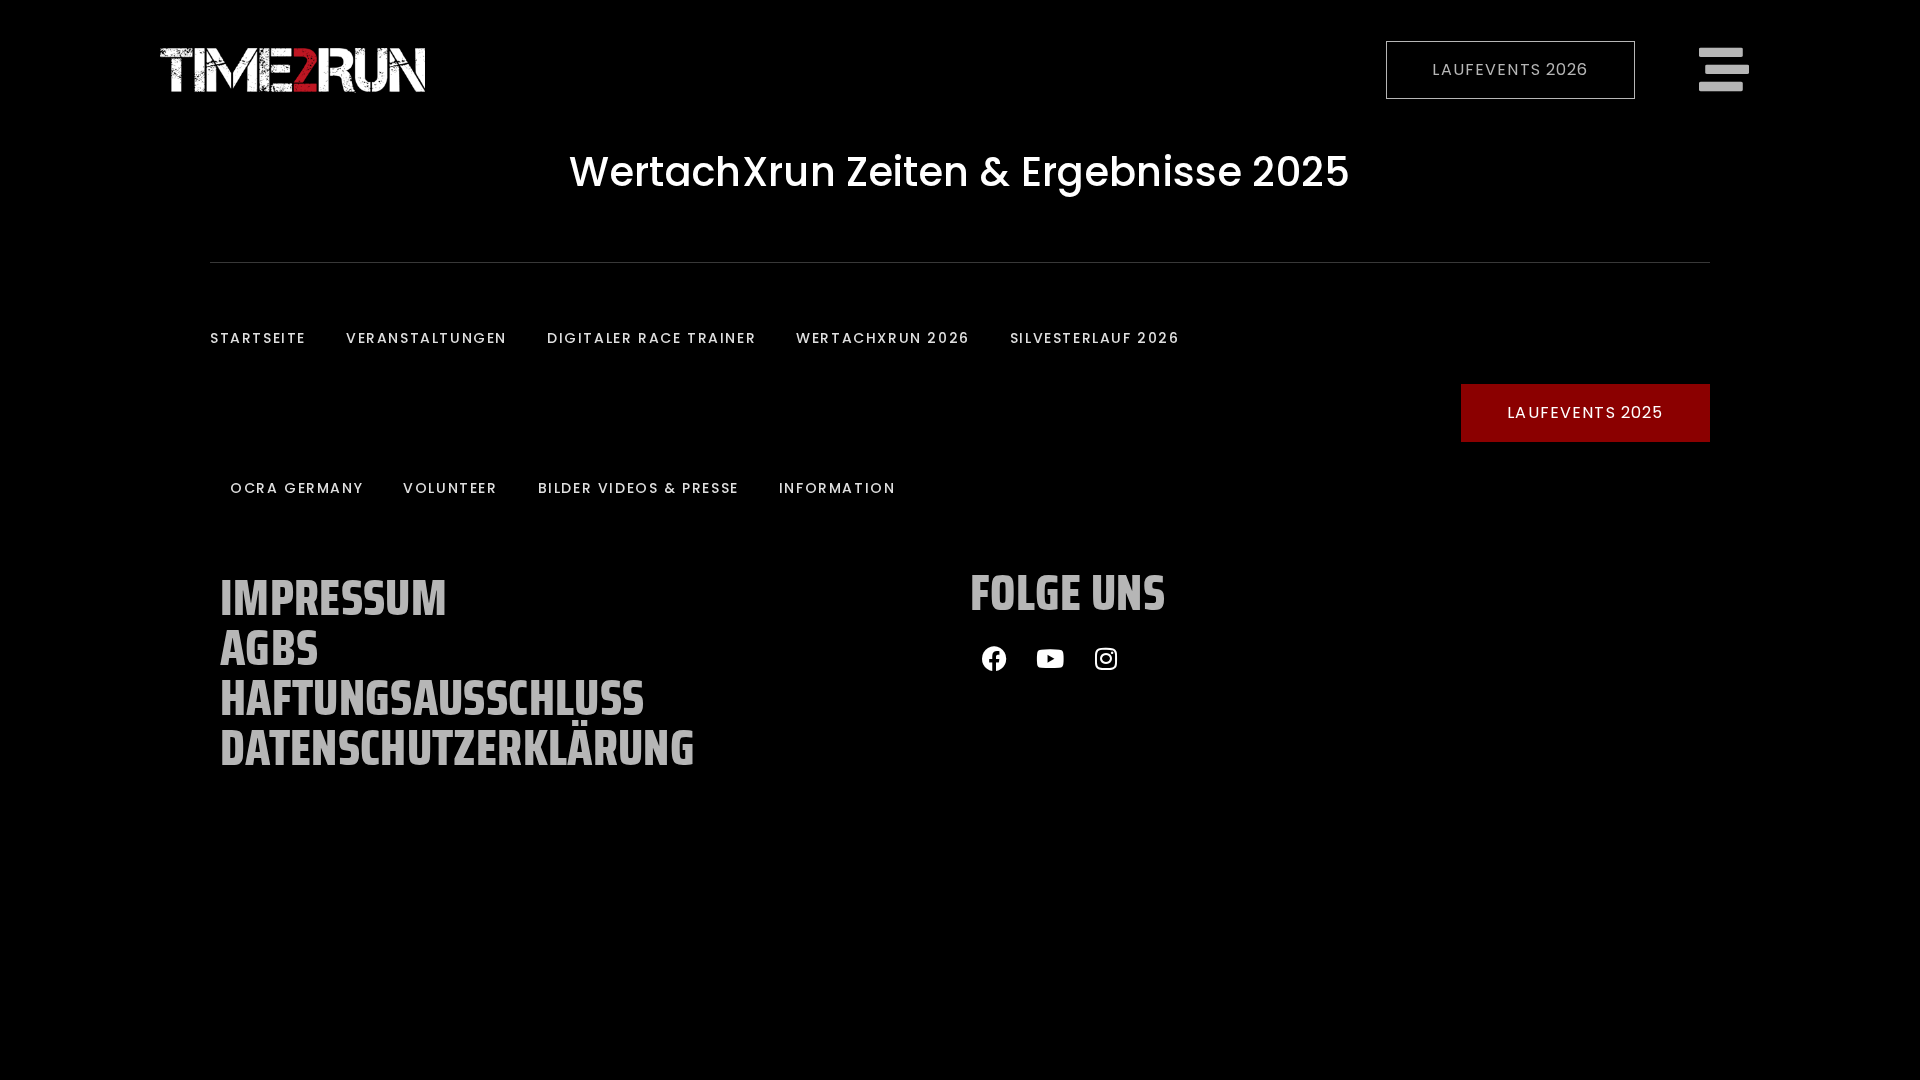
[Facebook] (995, 658)
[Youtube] (1050, 658)
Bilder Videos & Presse (638, 488)
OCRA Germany (296, 488)
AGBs (269, 648)
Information (837, 488)
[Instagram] (1106, 658)
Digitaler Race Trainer (651, 338)
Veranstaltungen (426, 338)
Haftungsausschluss (432, 698)
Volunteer (450, 488)
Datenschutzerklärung (457, 748)
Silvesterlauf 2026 (1095, 338)
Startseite (258, 338)
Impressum (333, 598)
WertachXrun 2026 (883, 338)
